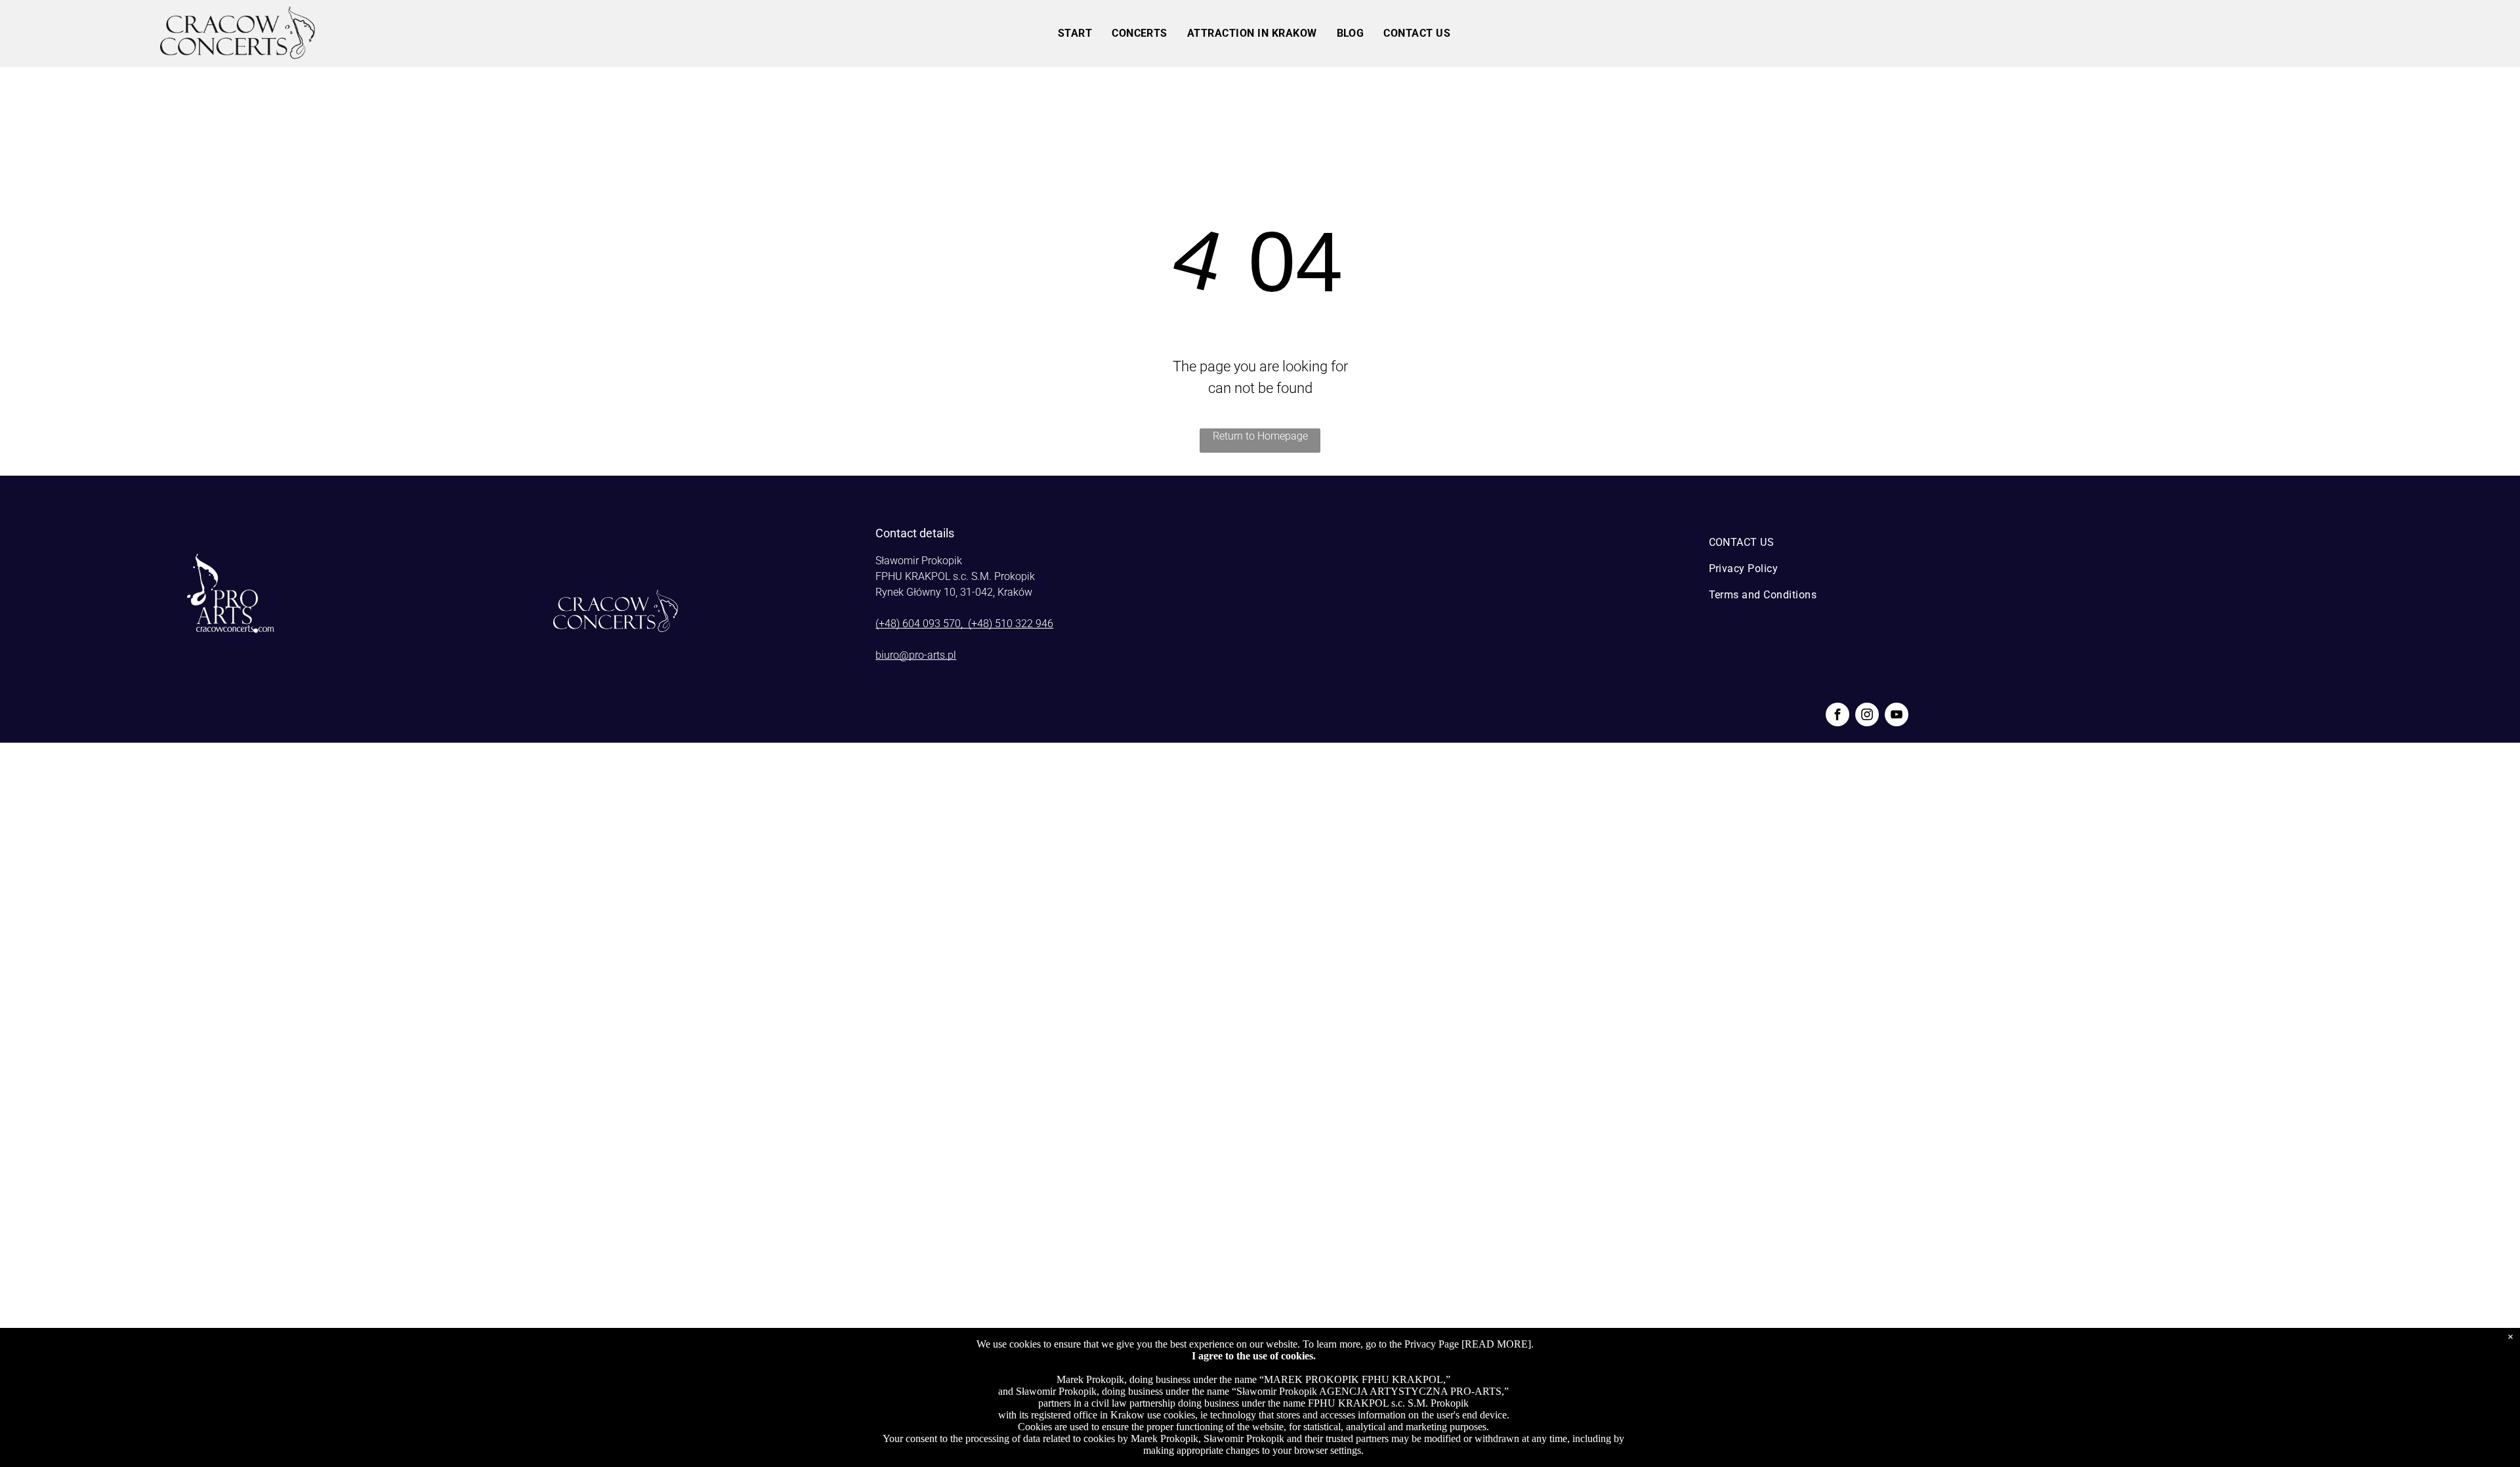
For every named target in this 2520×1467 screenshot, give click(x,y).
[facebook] (1837, 716)
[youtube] (1897, 716)
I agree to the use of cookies (1252, 1356)
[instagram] (1867, 716)
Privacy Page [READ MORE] (1468, 1344)
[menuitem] (1075, 33)
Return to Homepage (1260, 436)
